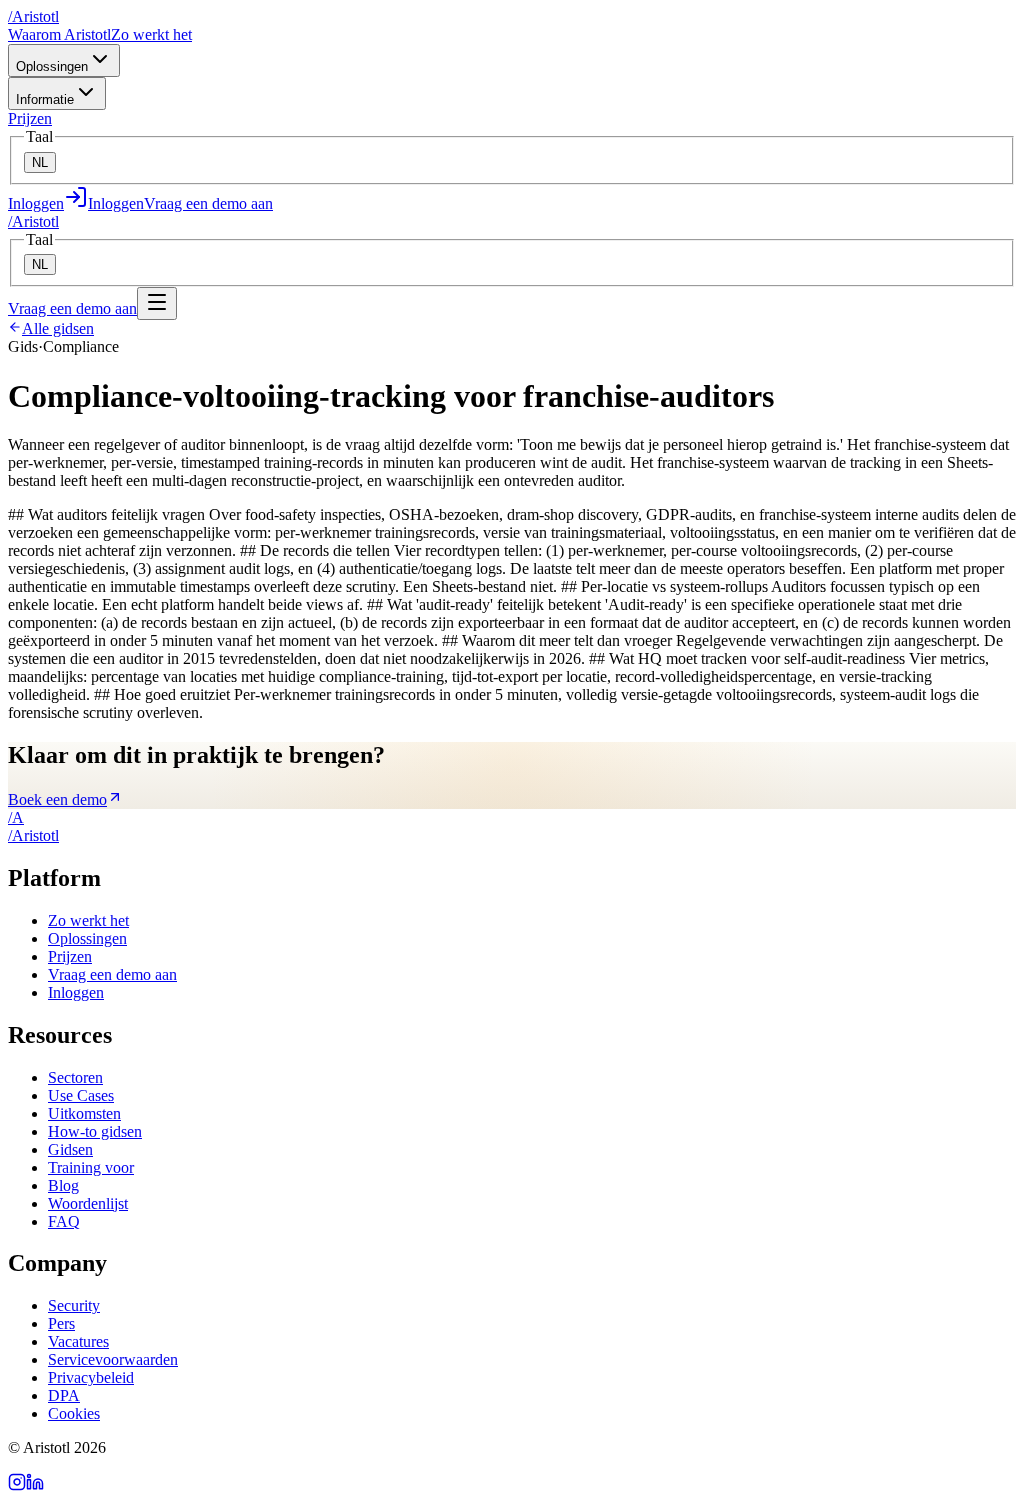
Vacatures (78, 1341)
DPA (64, 1395)
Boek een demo (57, 799)
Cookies (74, 1413)
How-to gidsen (95, 1131)
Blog (63, 1185)
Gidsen (70, 1149)
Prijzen (30, 118)
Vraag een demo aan (208, 203)
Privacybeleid (91, 1377)
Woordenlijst (88, 1203)
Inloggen (76, 992)
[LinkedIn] (35, 1485)
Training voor (91, 1167)
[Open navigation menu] (157, 303)
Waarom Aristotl (59, 34)
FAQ (64, 1221)
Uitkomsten (84, 1113)
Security (74, 1305)
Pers (61, 1323)
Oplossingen (52, 66)
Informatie (45, 99)
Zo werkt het (151, 34)
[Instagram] (17, 1485)
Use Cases (81, 1095)
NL (40, 162)
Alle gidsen (58, 328)
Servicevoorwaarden (113, 1359)
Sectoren (75, 1077)
